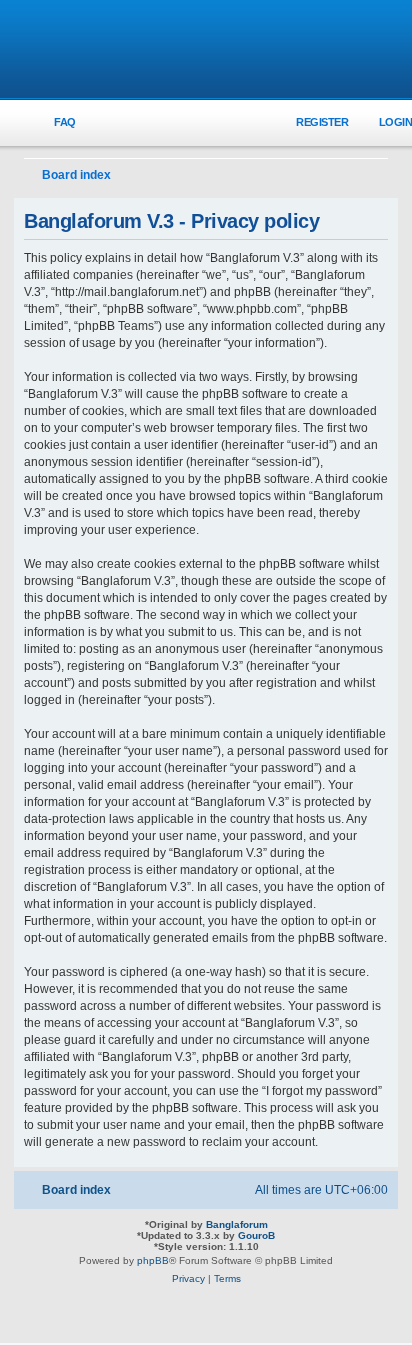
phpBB (153, 1260)
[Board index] (206, 51)
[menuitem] (53, 122)
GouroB (256, 1235)
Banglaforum (237, 1224)
